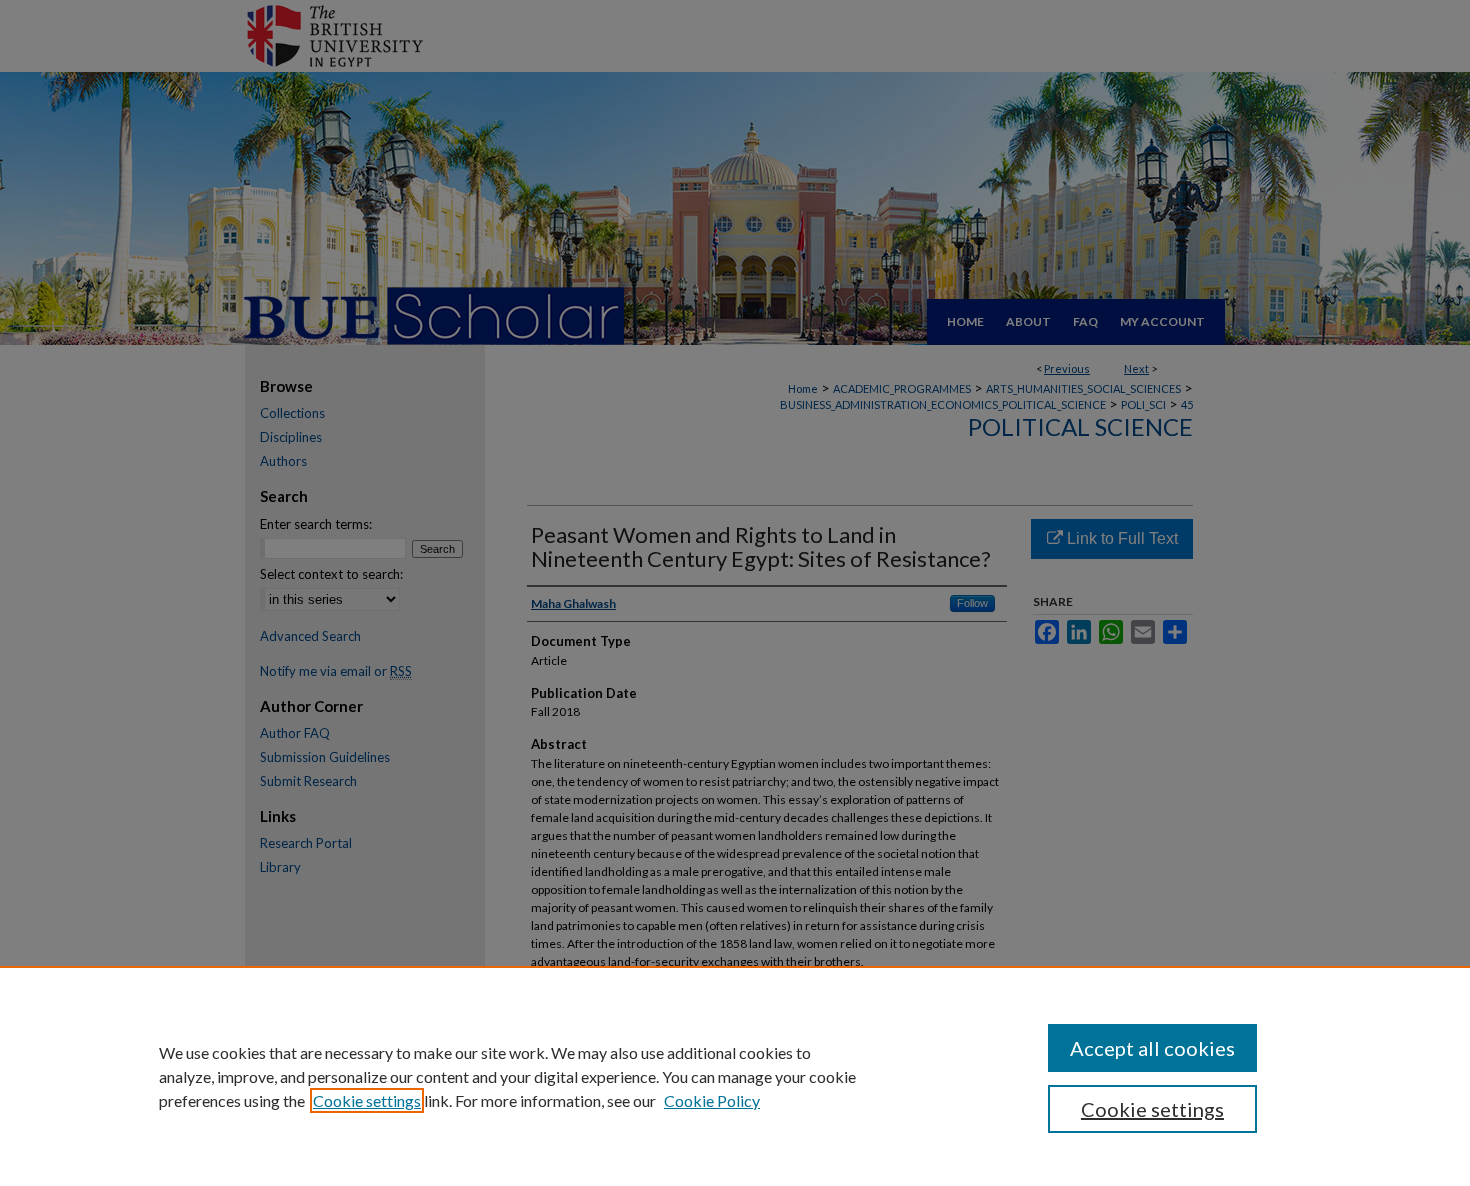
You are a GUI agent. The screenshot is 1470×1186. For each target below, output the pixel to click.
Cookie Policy (712, 1100)
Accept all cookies (1152, 1048)
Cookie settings (367, 1100)
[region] (735, 1076)
